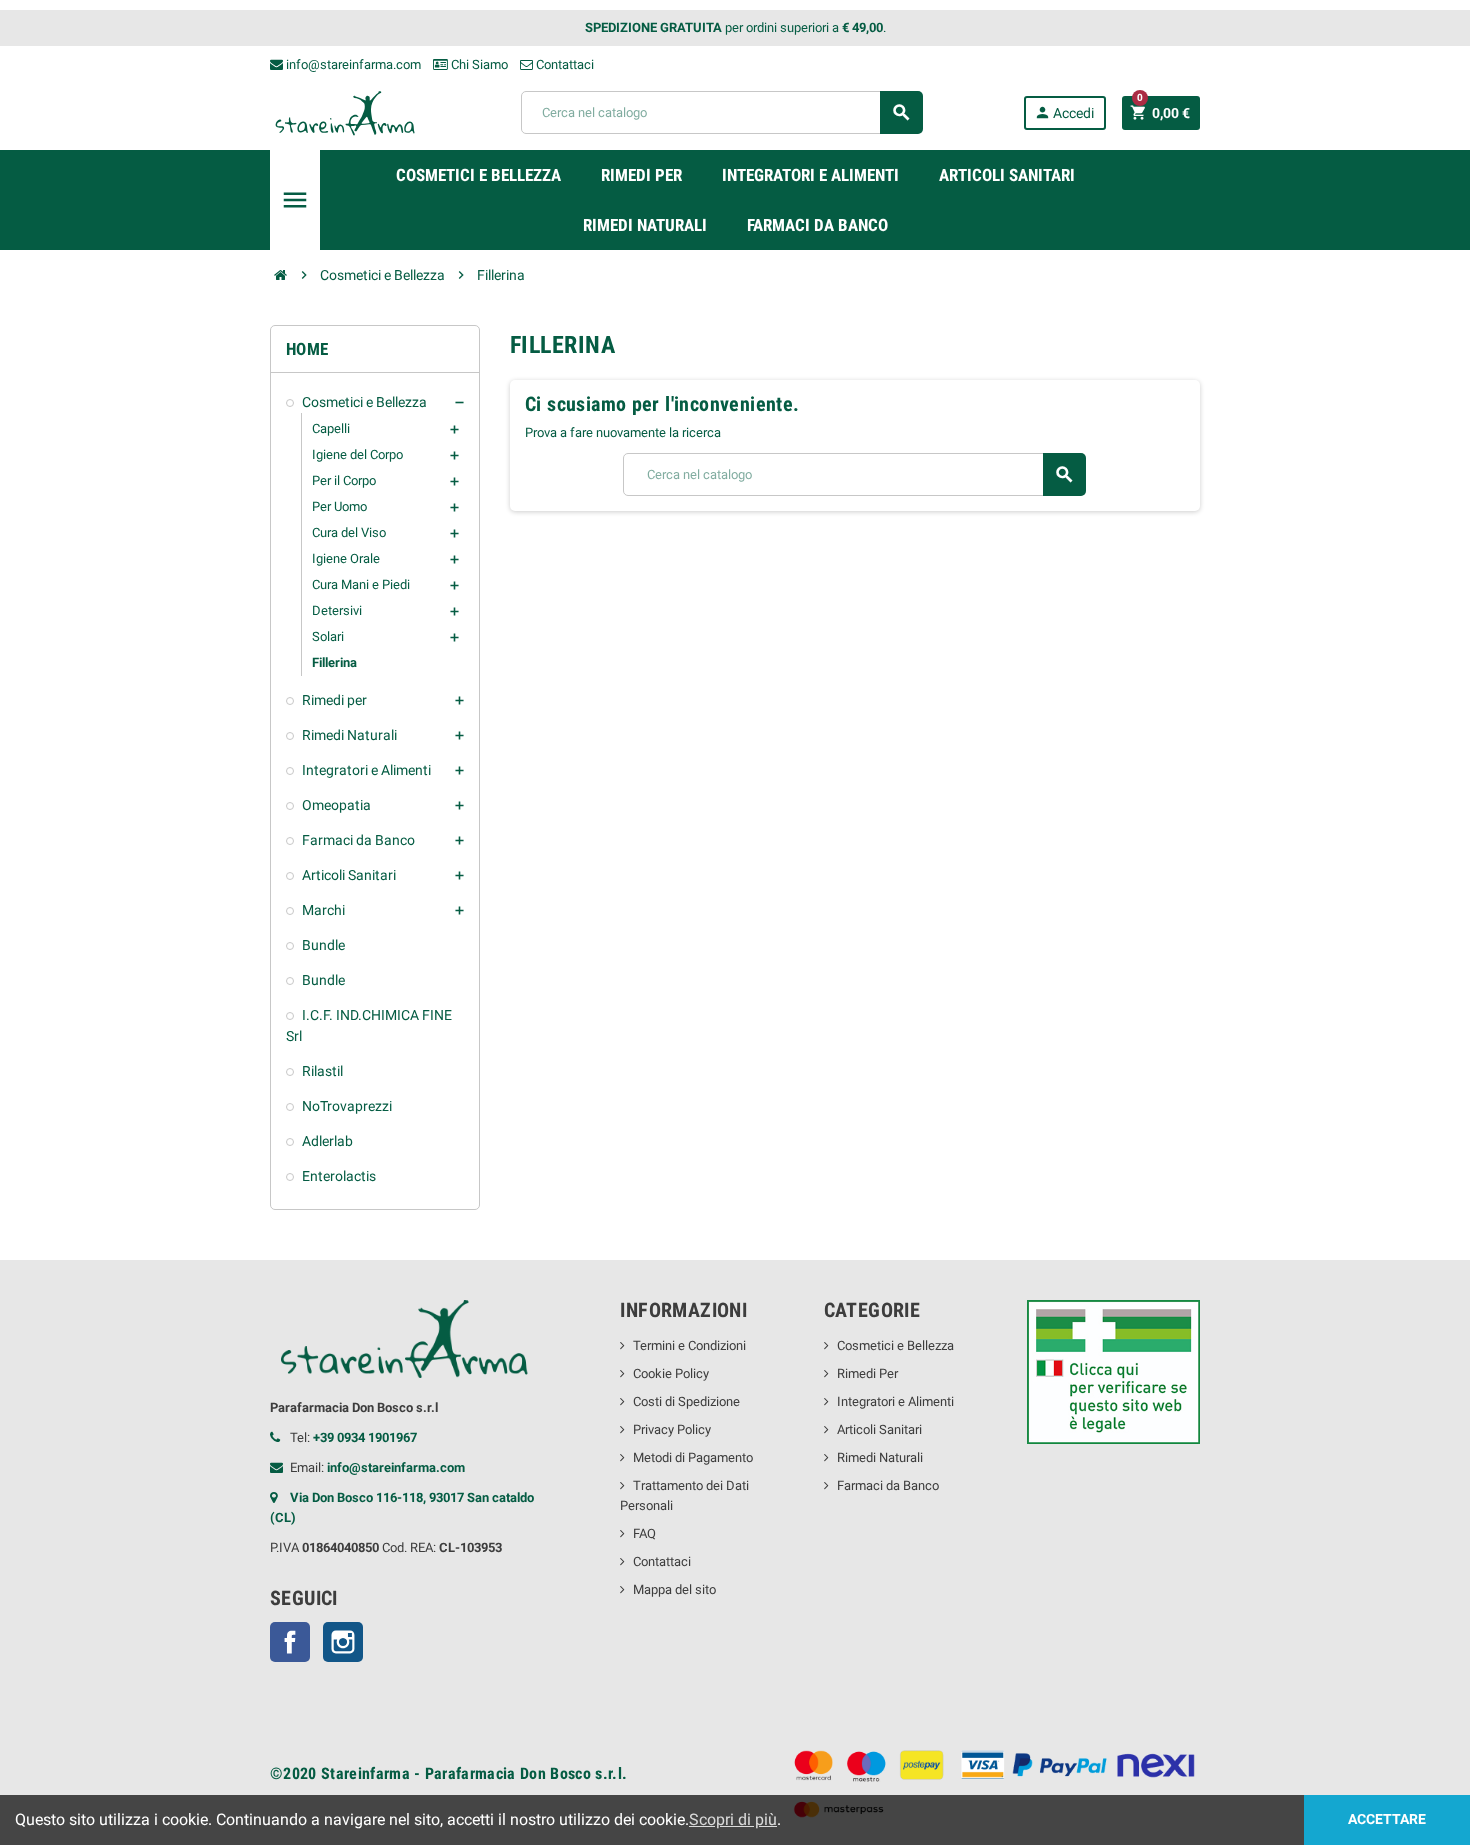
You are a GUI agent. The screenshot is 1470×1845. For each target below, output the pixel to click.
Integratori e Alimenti (895, 1401)
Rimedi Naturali (880, 1457)
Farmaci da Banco (888, 1485)
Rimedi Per (867, 1373)
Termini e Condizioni (689, 1345)
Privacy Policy (672, 1429)
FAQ (644, 1533)
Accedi (1064, 112)
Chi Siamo (478, 64)
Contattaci (563, 64)
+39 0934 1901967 (365, 1437)
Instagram (343, 1642)
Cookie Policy (671, 1373)
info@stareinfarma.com (352, 64)
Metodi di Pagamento (693, 1457)
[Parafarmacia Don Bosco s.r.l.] (345, 111)
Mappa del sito (674, 1589)
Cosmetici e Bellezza (895, 1345)
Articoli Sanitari (879, 1429)
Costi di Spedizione (686, 1401)
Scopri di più (733, 1819)
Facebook (290, 1642)
